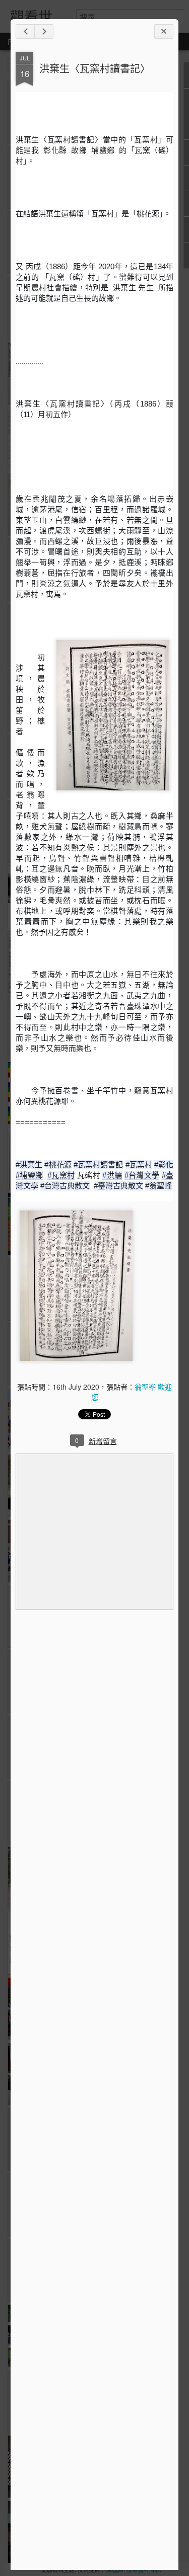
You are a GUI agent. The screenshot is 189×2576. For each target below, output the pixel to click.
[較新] (25, 31)
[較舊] (44, 31)
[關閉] (164, 31)
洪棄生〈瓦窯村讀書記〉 (95, 68)
